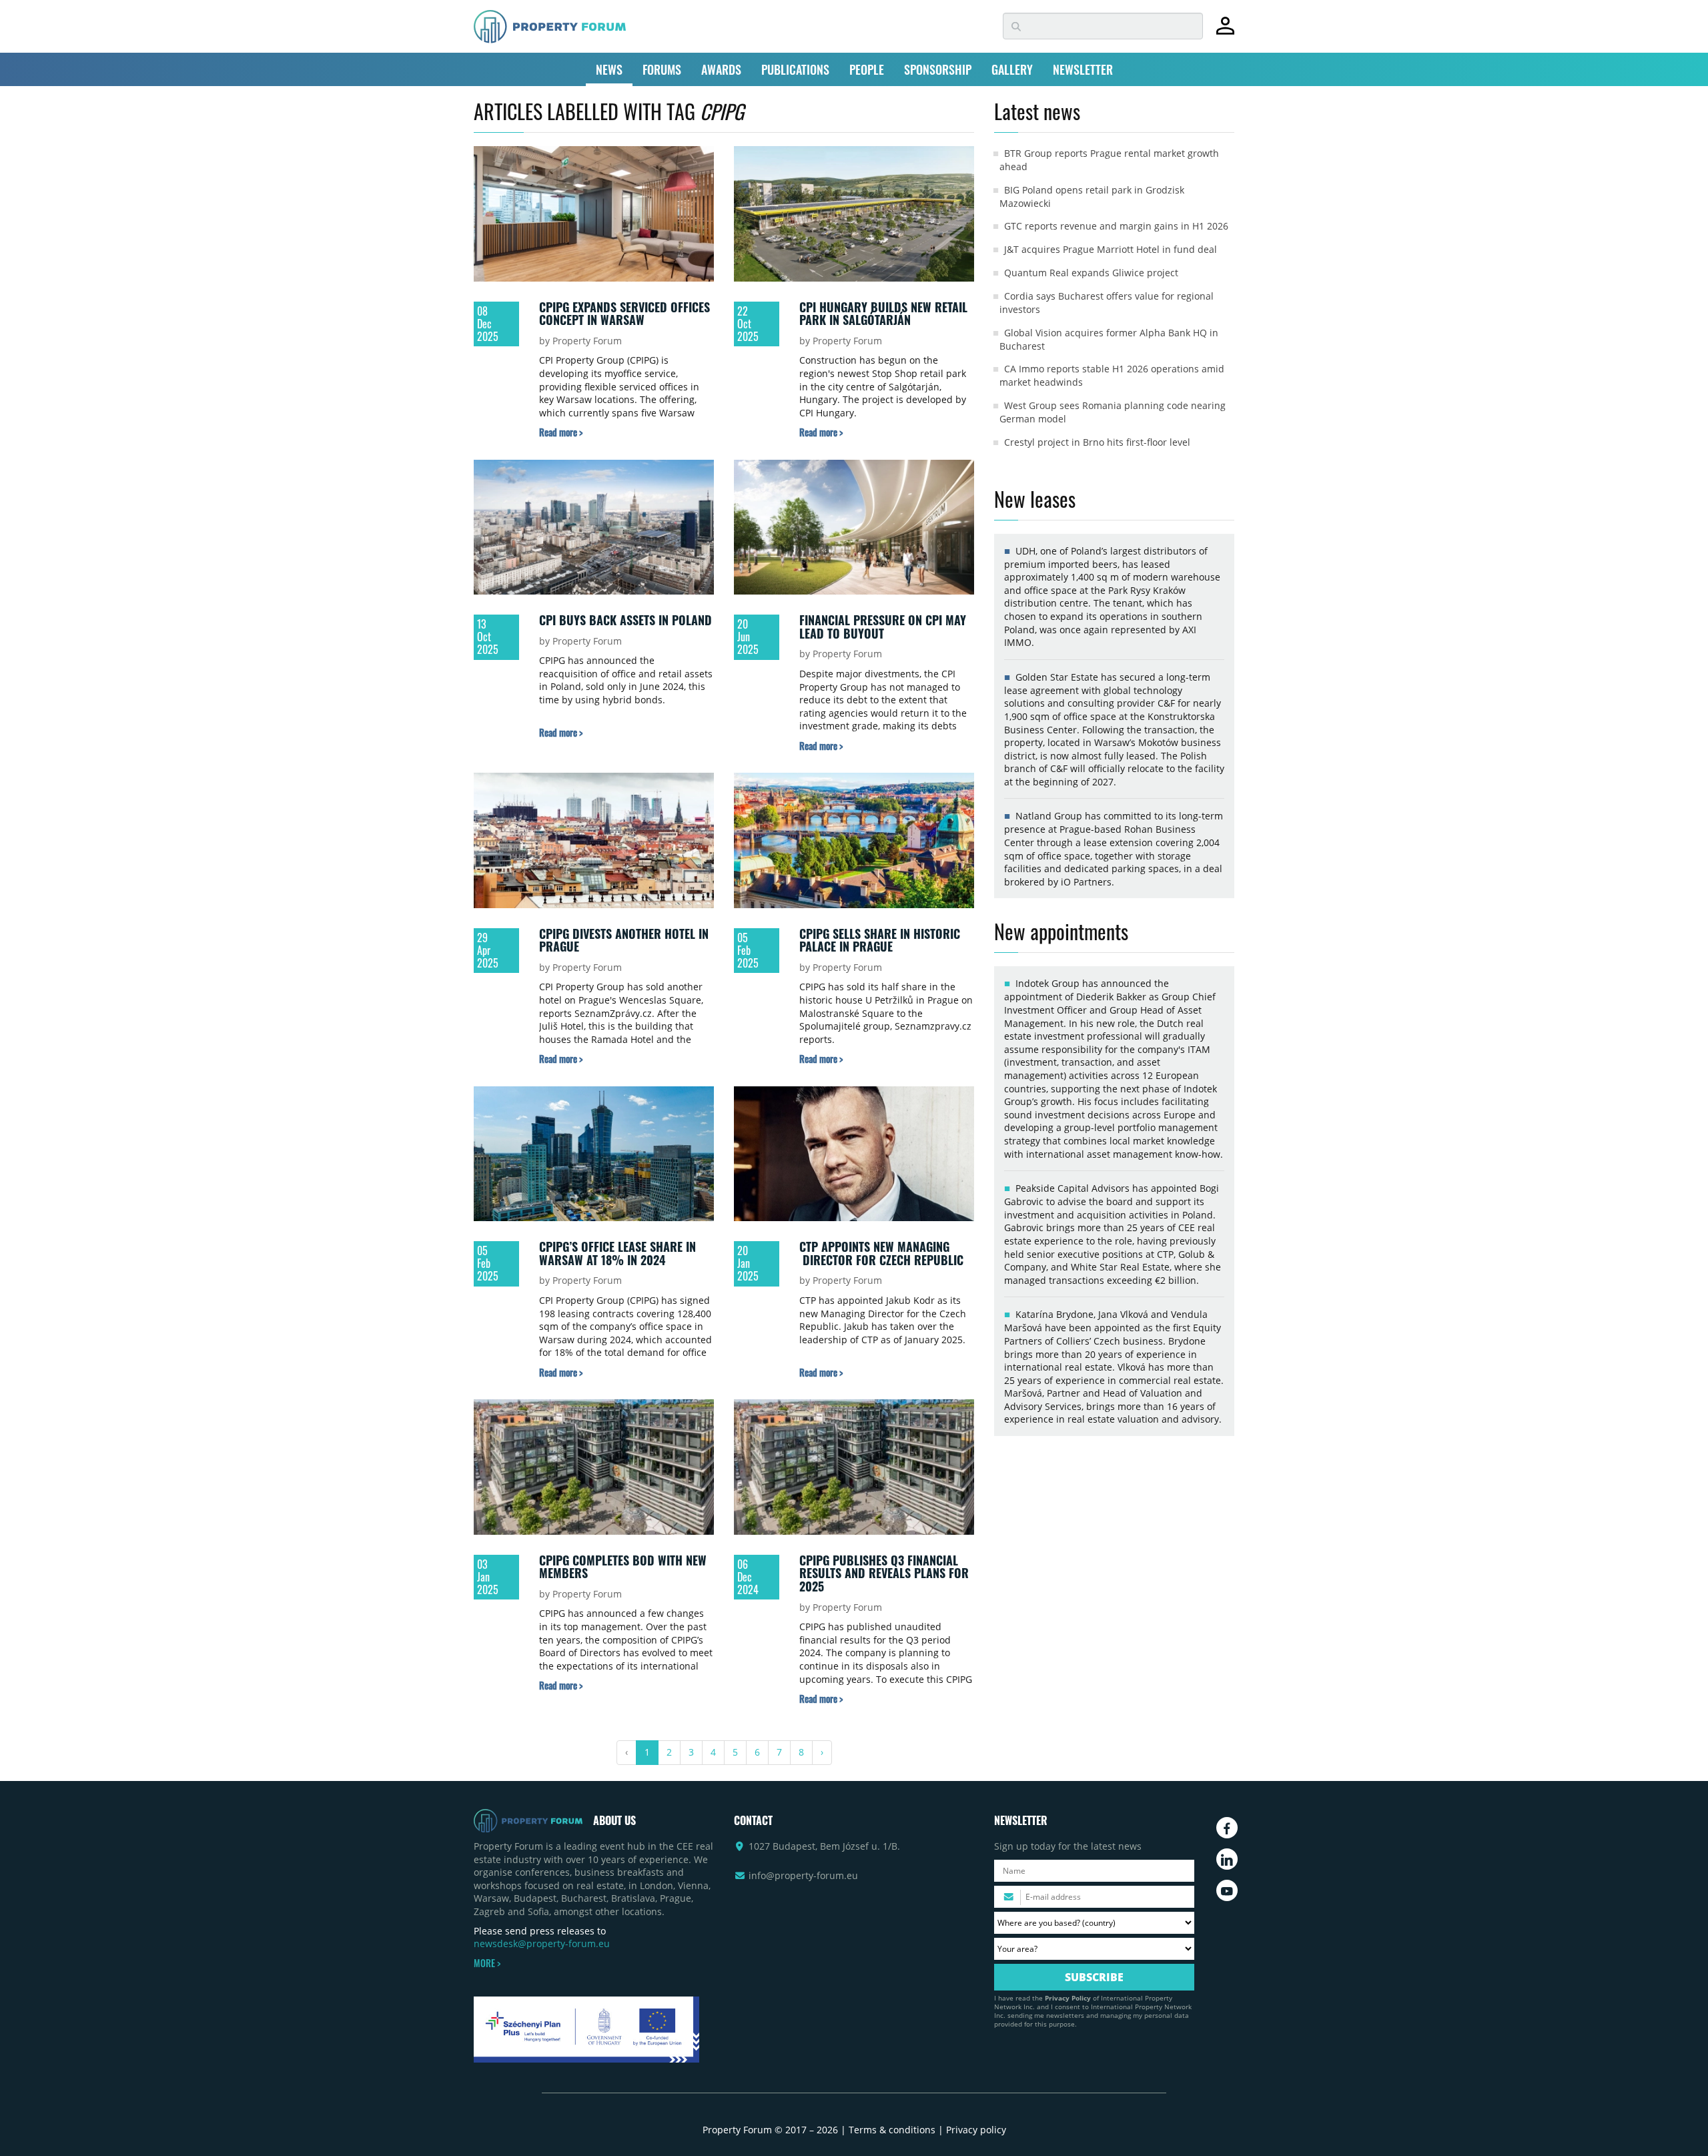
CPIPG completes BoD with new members (623, 1567)
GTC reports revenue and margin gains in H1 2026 (1116, 226)
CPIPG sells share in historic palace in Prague (880, 940)
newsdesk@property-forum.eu (542, 1943)
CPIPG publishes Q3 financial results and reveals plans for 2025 (884, 1573)
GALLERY (1012, 69)
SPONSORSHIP (938, 69)
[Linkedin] (1227, 1859)
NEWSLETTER (1083, 69)
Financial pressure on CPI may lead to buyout (883, 627)
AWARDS (721, 69)
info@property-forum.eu (803, 1875)
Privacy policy (976, 2130)
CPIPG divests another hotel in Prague (624, 940)
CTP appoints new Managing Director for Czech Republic (881, 1253)
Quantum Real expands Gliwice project (1091, 273)
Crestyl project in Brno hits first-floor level (1097, 442)
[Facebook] (1227, 1828)
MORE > (487, 1963)
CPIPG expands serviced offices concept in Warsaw (624, 314)
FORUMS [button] (662, 69)
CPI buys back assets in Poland (625, 620)
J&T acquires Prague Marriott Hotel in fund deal (1111, 249)
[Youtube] (1227, 1890)
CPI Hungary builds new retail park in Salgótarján (883, 314)
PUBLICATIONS (795, 69)
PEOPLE (867, 69)
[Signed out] (1225, 32)
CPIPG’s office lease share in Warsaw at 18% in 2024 (617, 1253)
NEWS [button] (609, 69)
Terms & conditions (892, 2130)
